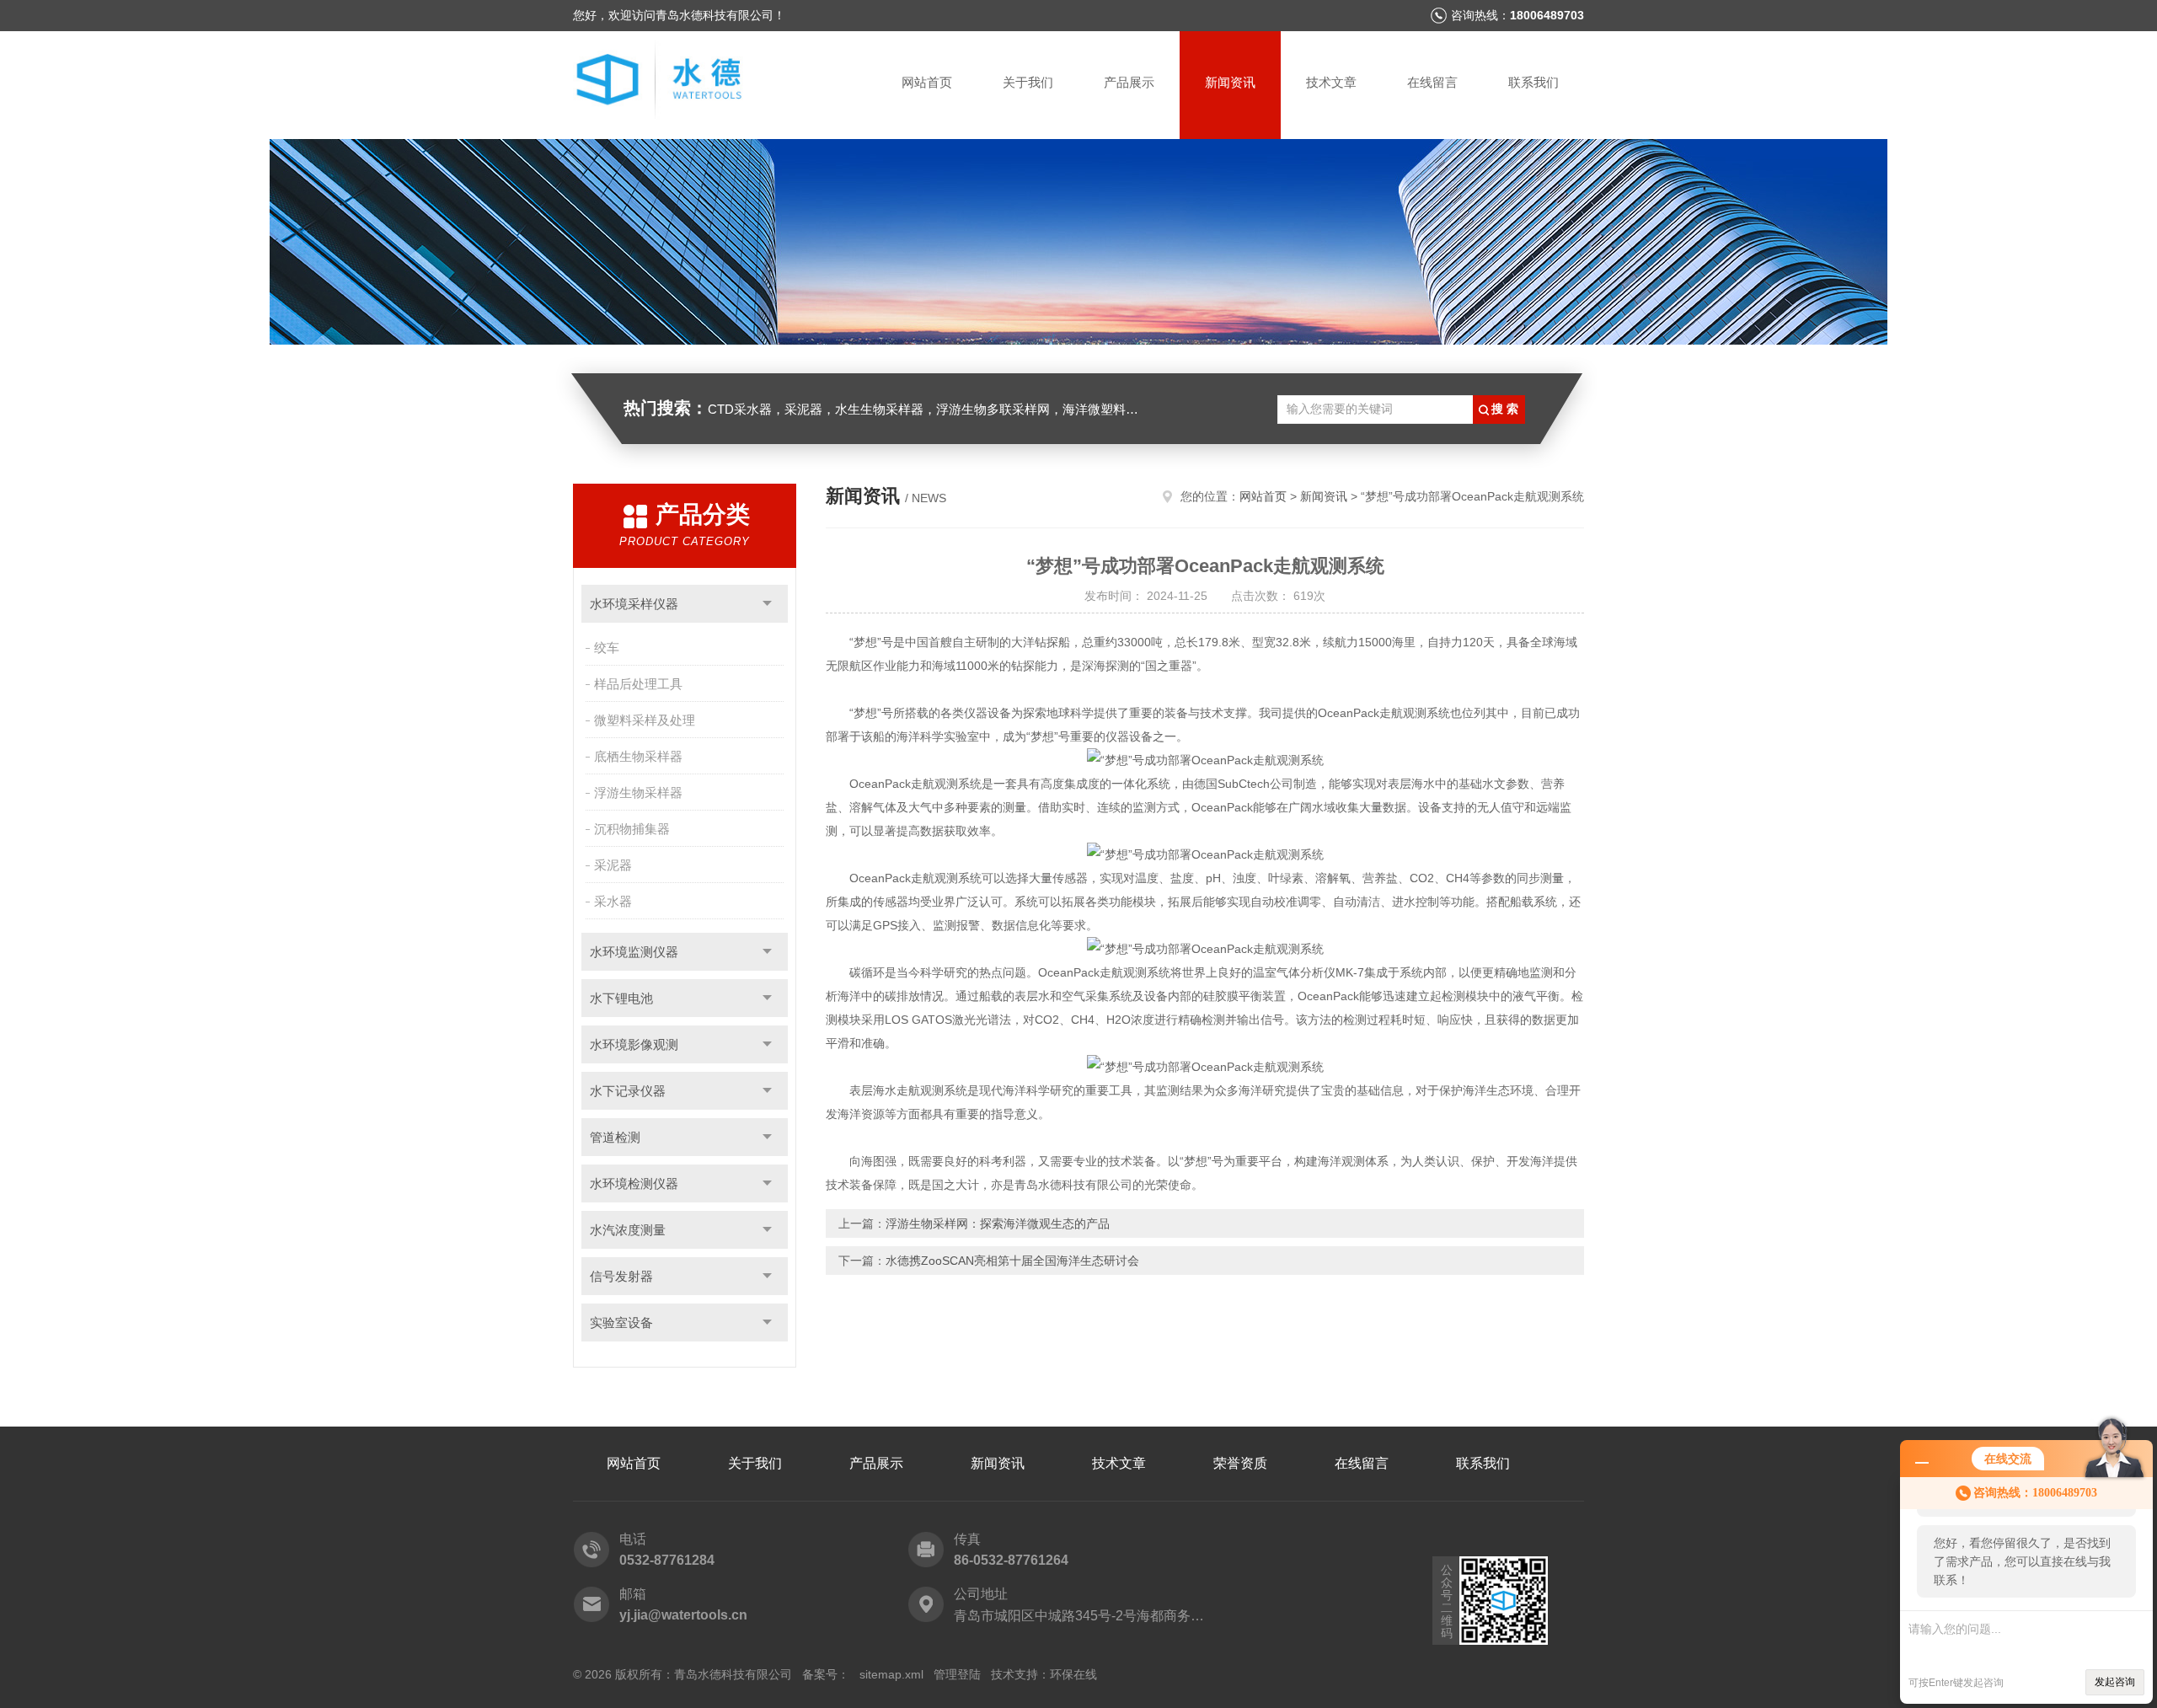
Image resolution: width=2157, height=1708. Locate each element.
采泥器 (613, 865)
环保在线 (1073, 1674)
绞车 (607, 648)
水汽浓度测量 (628, 1230)
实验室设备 (621, 1322)
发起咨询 (2115, 1682)
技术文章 (1331, 82)
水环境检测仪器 (634, 1183)
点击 (767, 604)
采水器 (613, 901)
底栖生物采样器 (638, 756)
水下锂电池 (621, 998)
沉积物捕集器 (632, 829)
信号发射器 (621, 1276)
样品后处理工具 (638, 684)
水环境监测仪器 (634, 952)
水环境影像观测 (634, 1044)
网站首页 (927, 82)
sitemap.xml (891, 1674)
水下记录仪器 (628, 1091)
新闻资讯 (1230, 82)
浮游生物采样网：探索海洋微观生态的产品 (998, 1223)
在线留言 (1432, 82)
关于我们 (1028, 82)
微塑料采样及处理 (645, 720)
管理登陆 (957, 1674)
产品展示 (1129, 82)
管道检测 (615, 1137)
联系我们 (1533, 82)
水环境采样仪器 (634, 604)
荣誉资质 (1240, 1463)
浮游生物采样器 (638, 792)
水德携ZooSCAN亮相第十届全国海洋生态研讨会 (1012, 1261)
